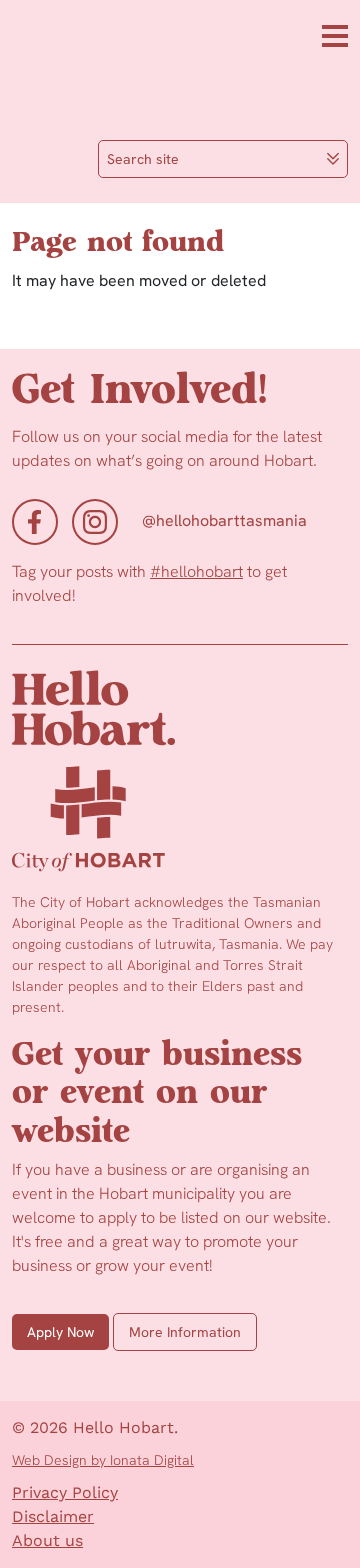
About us (47, 1540)
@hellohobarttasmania (224, 520)
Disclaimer (53, 1516)
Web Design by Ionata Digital (103, 1460)
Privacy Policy (65, 1492)
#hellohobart (196, 571)
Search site (143, 159)
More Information (185, 1332)
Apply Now (60, 1332)
